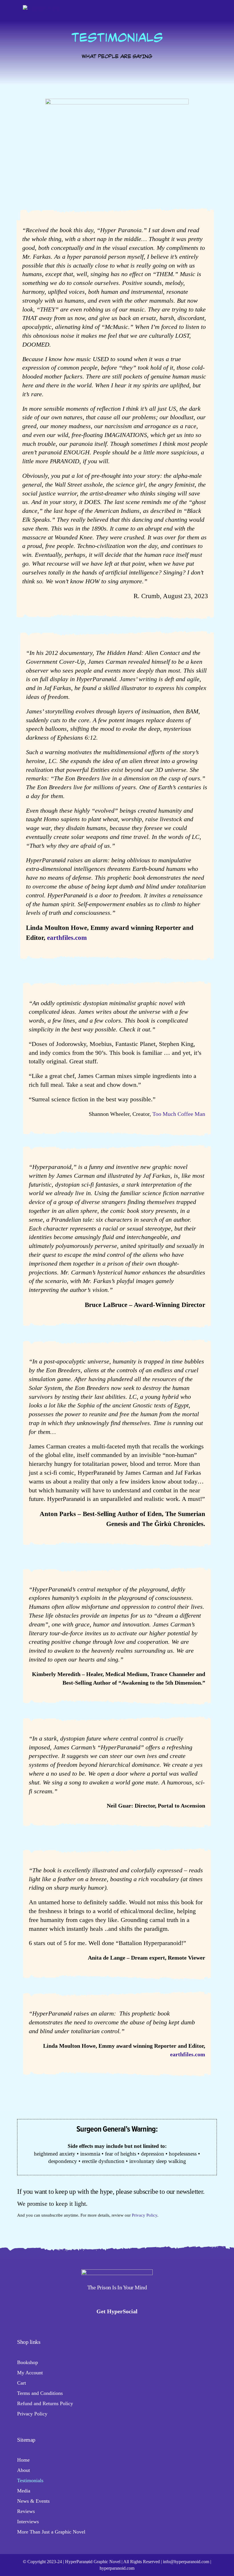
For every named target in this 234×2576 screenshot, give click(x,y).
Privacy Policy (145, 2215)
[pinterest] (143, 2323)
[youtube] (122, 2323)
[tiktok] (91, 2323)
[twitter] (101, 2323)
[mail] (154, 2323)
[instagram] (112, 2323)
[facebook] (80, 2323)
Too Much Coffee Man (179, 1114)
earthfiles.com (67, 938)
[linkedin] (133, 2323)
